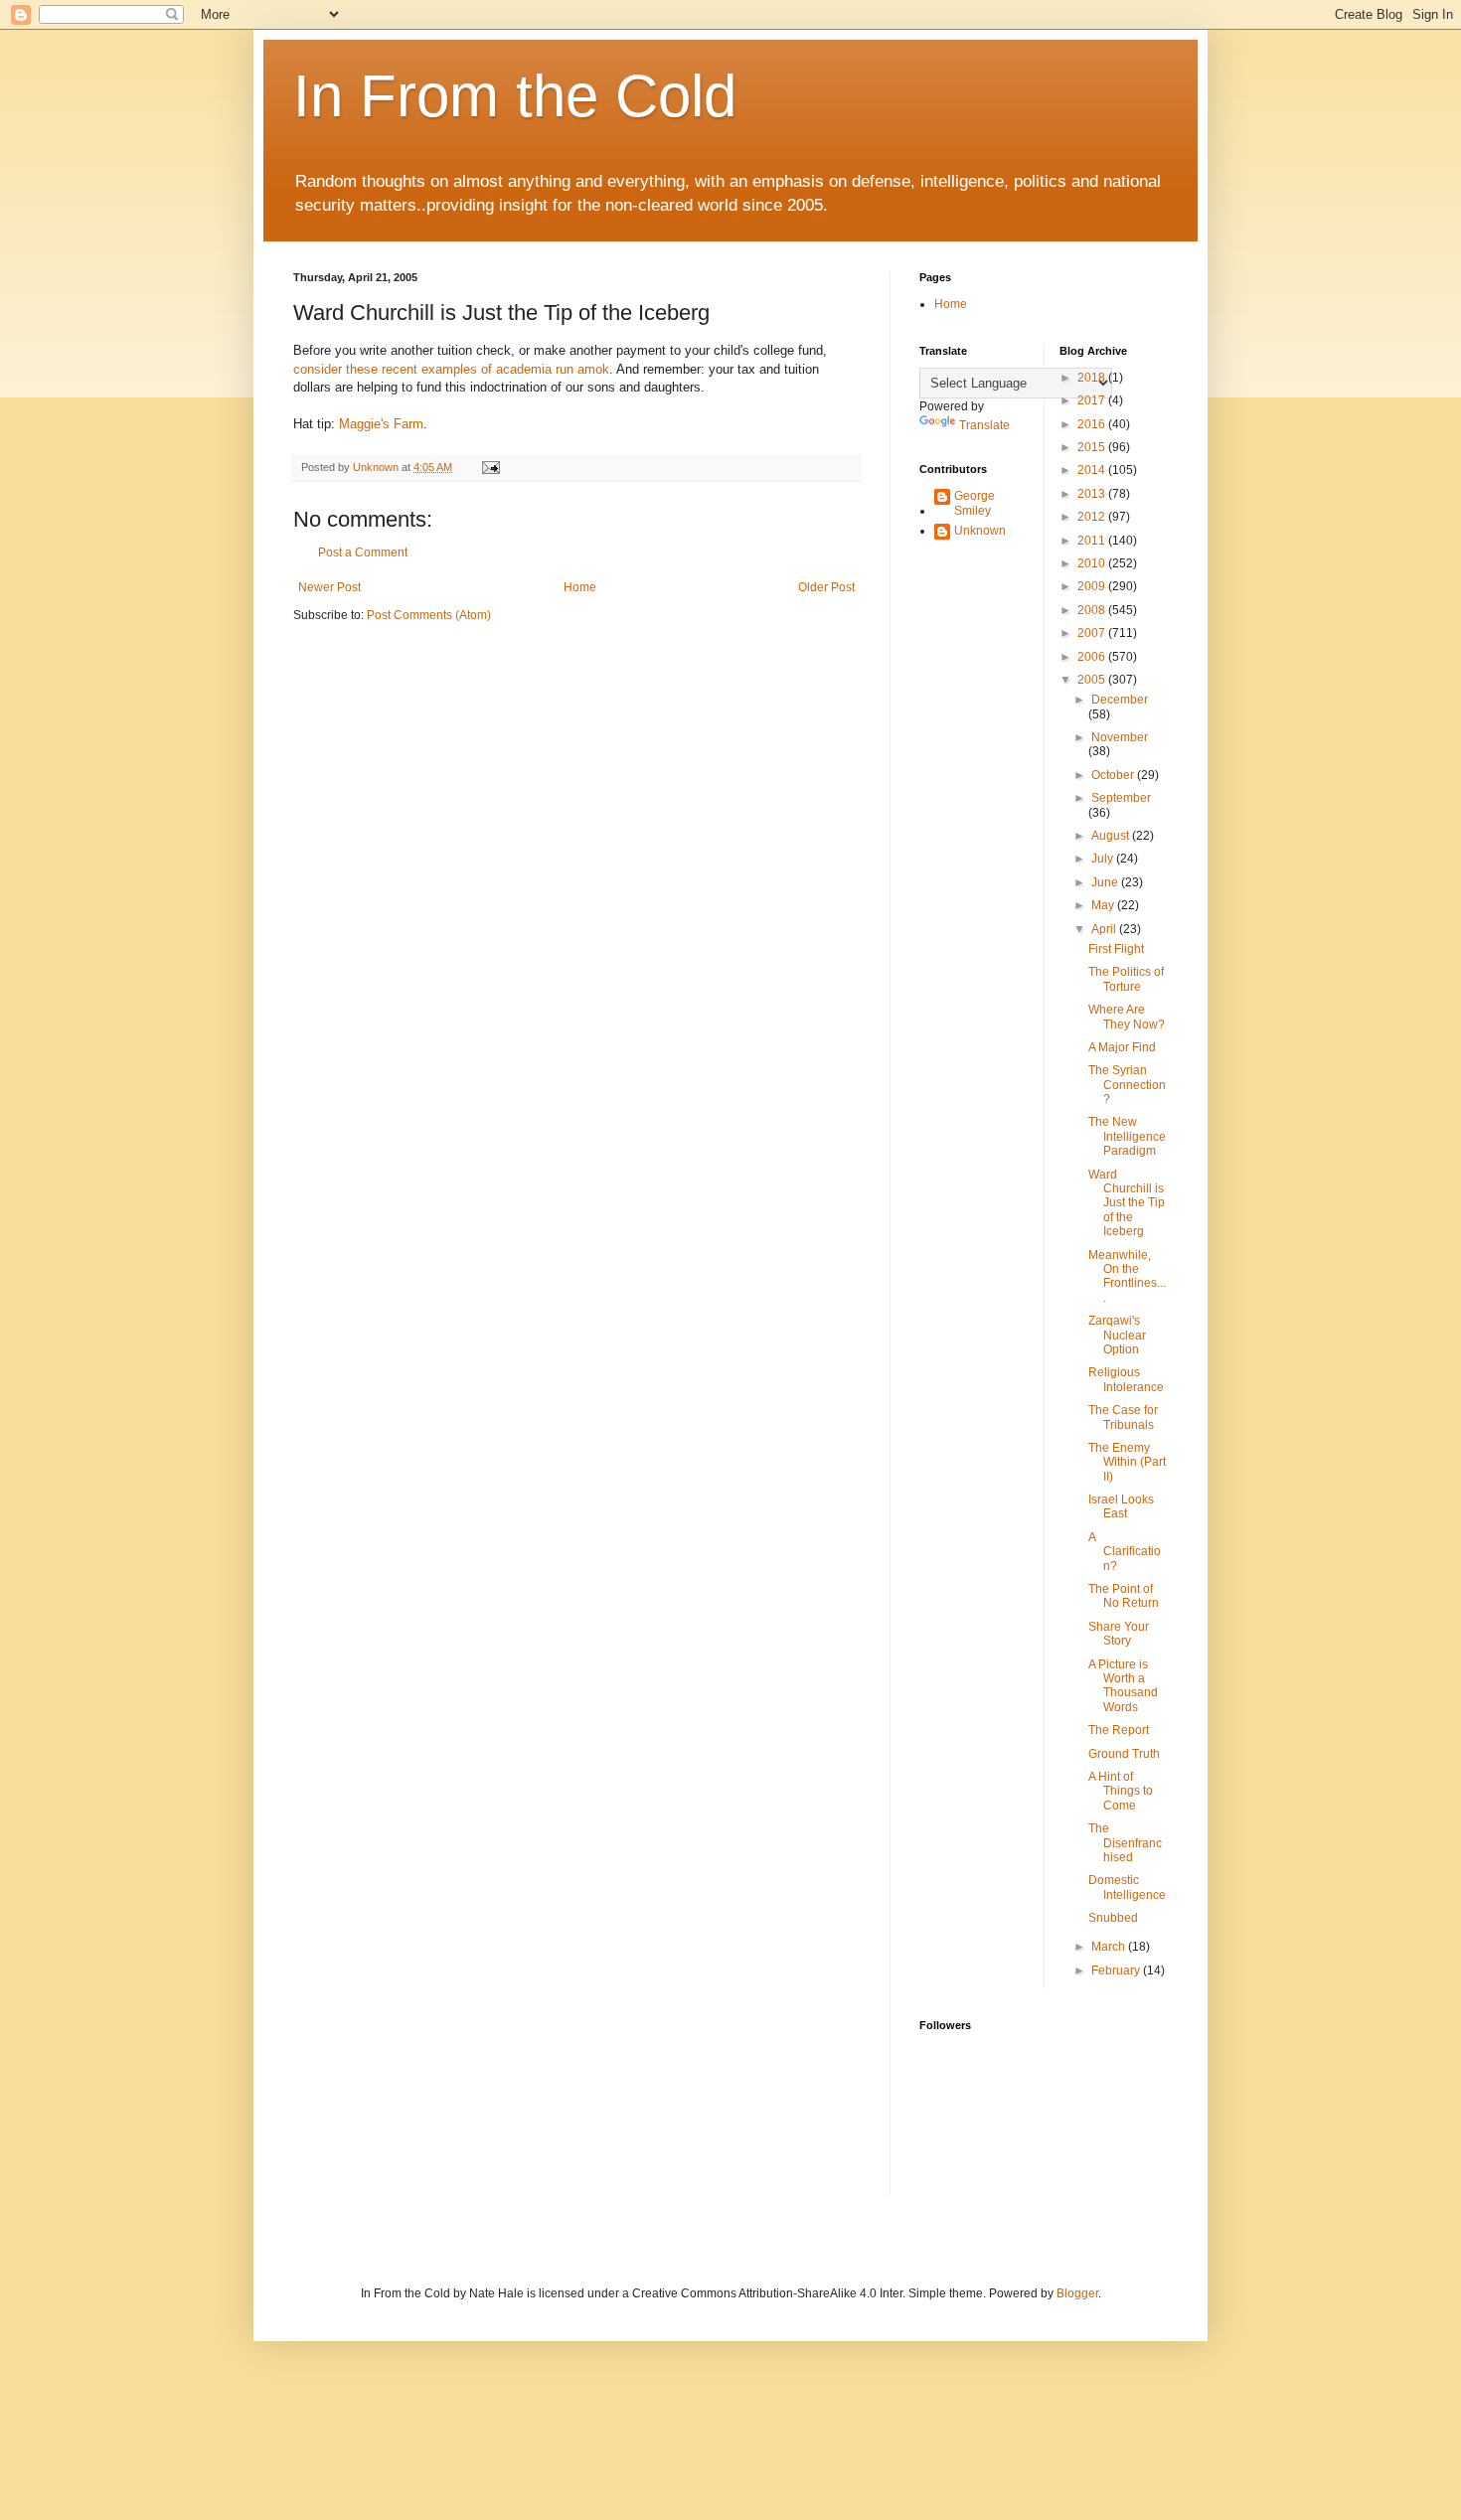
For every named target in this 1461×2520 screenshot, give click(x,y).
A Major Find (1122, 1047)
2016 (1093, 424)
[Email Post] (490, 467)
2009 (1093, 586)
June (1106, 882)
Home (580, 587)
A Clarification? (1125, 1552)
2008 (1093, 610)
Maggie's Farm (381, 424)
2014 (1093, 470)
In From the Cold (515, 96)
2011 (1093, 541)
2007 (1093, 633)
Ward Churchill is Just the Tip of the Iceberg (1127, 1203)
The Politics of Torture (1126, 979)
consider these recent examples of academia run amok (451, 369)
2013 (1093, 494)
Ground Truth (1124, 1754)
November (1120, 737)
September (1121, 798)
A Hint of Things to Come (1121, 1791)
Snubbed (1113, 1918)
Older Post (826, 587)
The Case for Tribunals (1123, 1417)
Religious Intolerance (1126, 1379)
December (1120, 700)
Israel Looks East (1121, 1506)
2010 (1093, 563)
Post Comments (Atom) (429, 615)
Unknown (980, 531)
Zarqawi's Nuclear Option (1117, 1335)
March (1110, 1947)
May (1104, 905)
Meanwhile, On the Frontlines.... (1127, 1276)
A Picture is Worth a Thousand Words (1123, 1686)
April (1105, 929)
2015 (1093, 447)
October (1114, 775)
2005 (1093, 680)
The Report (1119, 1730)
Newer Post (329, 587)
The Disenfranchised (1125, 1843)
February (1117, 1970)
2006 (1093, 657)
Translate (984, 425)
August (1112, 836)
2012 (1093, 517)
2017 (1093, 400)
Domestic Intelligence (1127, 1887)
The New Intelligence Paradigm (1127, 1136)
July (1104, 859)
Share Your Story (1119, 1634)
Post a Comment (363, 552)
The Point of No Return (1124, 1596)
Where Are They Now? (1127, 1017)
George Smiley (974, 503)
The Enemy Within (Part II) (1127, 1462)
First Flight (1116, 949)
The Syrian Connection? (1127, 1085)
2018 (1093, 378)
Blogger (1077, 2293)
